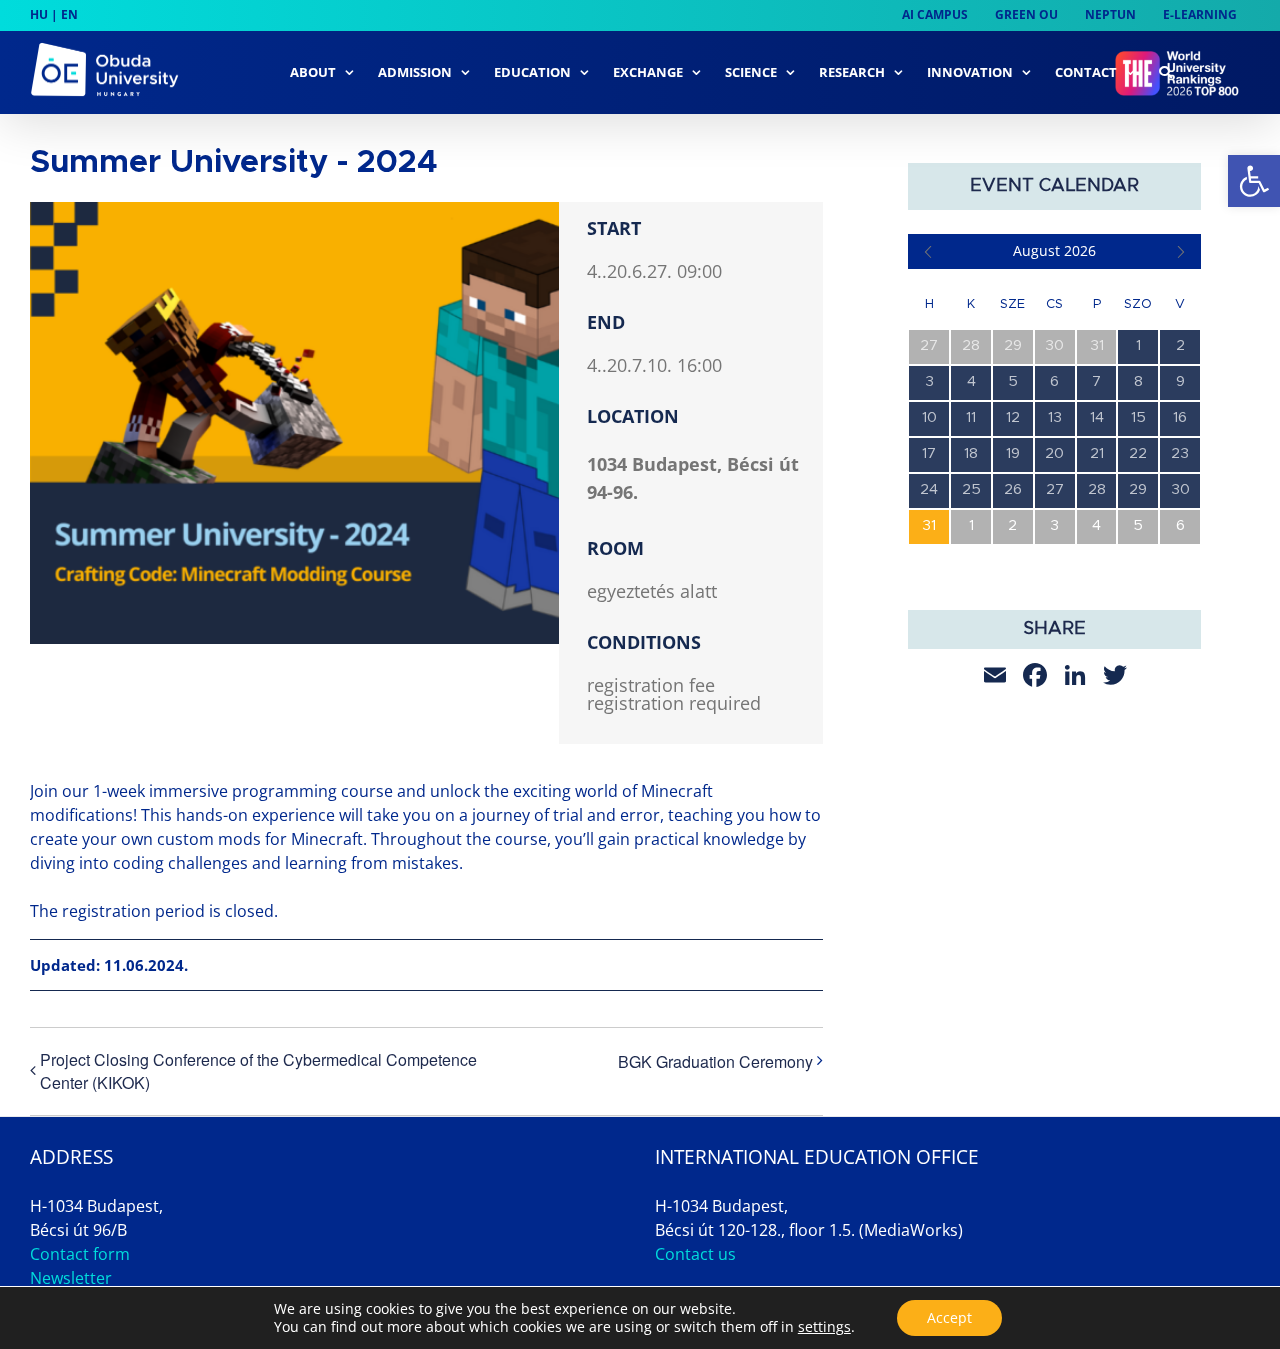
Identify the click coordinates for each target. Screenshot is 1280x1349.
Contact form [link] (80, 1254)
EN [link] (69, 14)
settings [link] (824, 1326)
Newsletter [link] (71, 1278)
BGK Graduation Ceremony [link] (715, 1061)
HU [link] (39, 14)
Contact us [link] (695, 1254)
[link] (1254, 181)
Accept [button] (949, 1317)
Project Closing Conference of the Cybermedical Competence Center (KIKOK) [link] (258, 1071)
